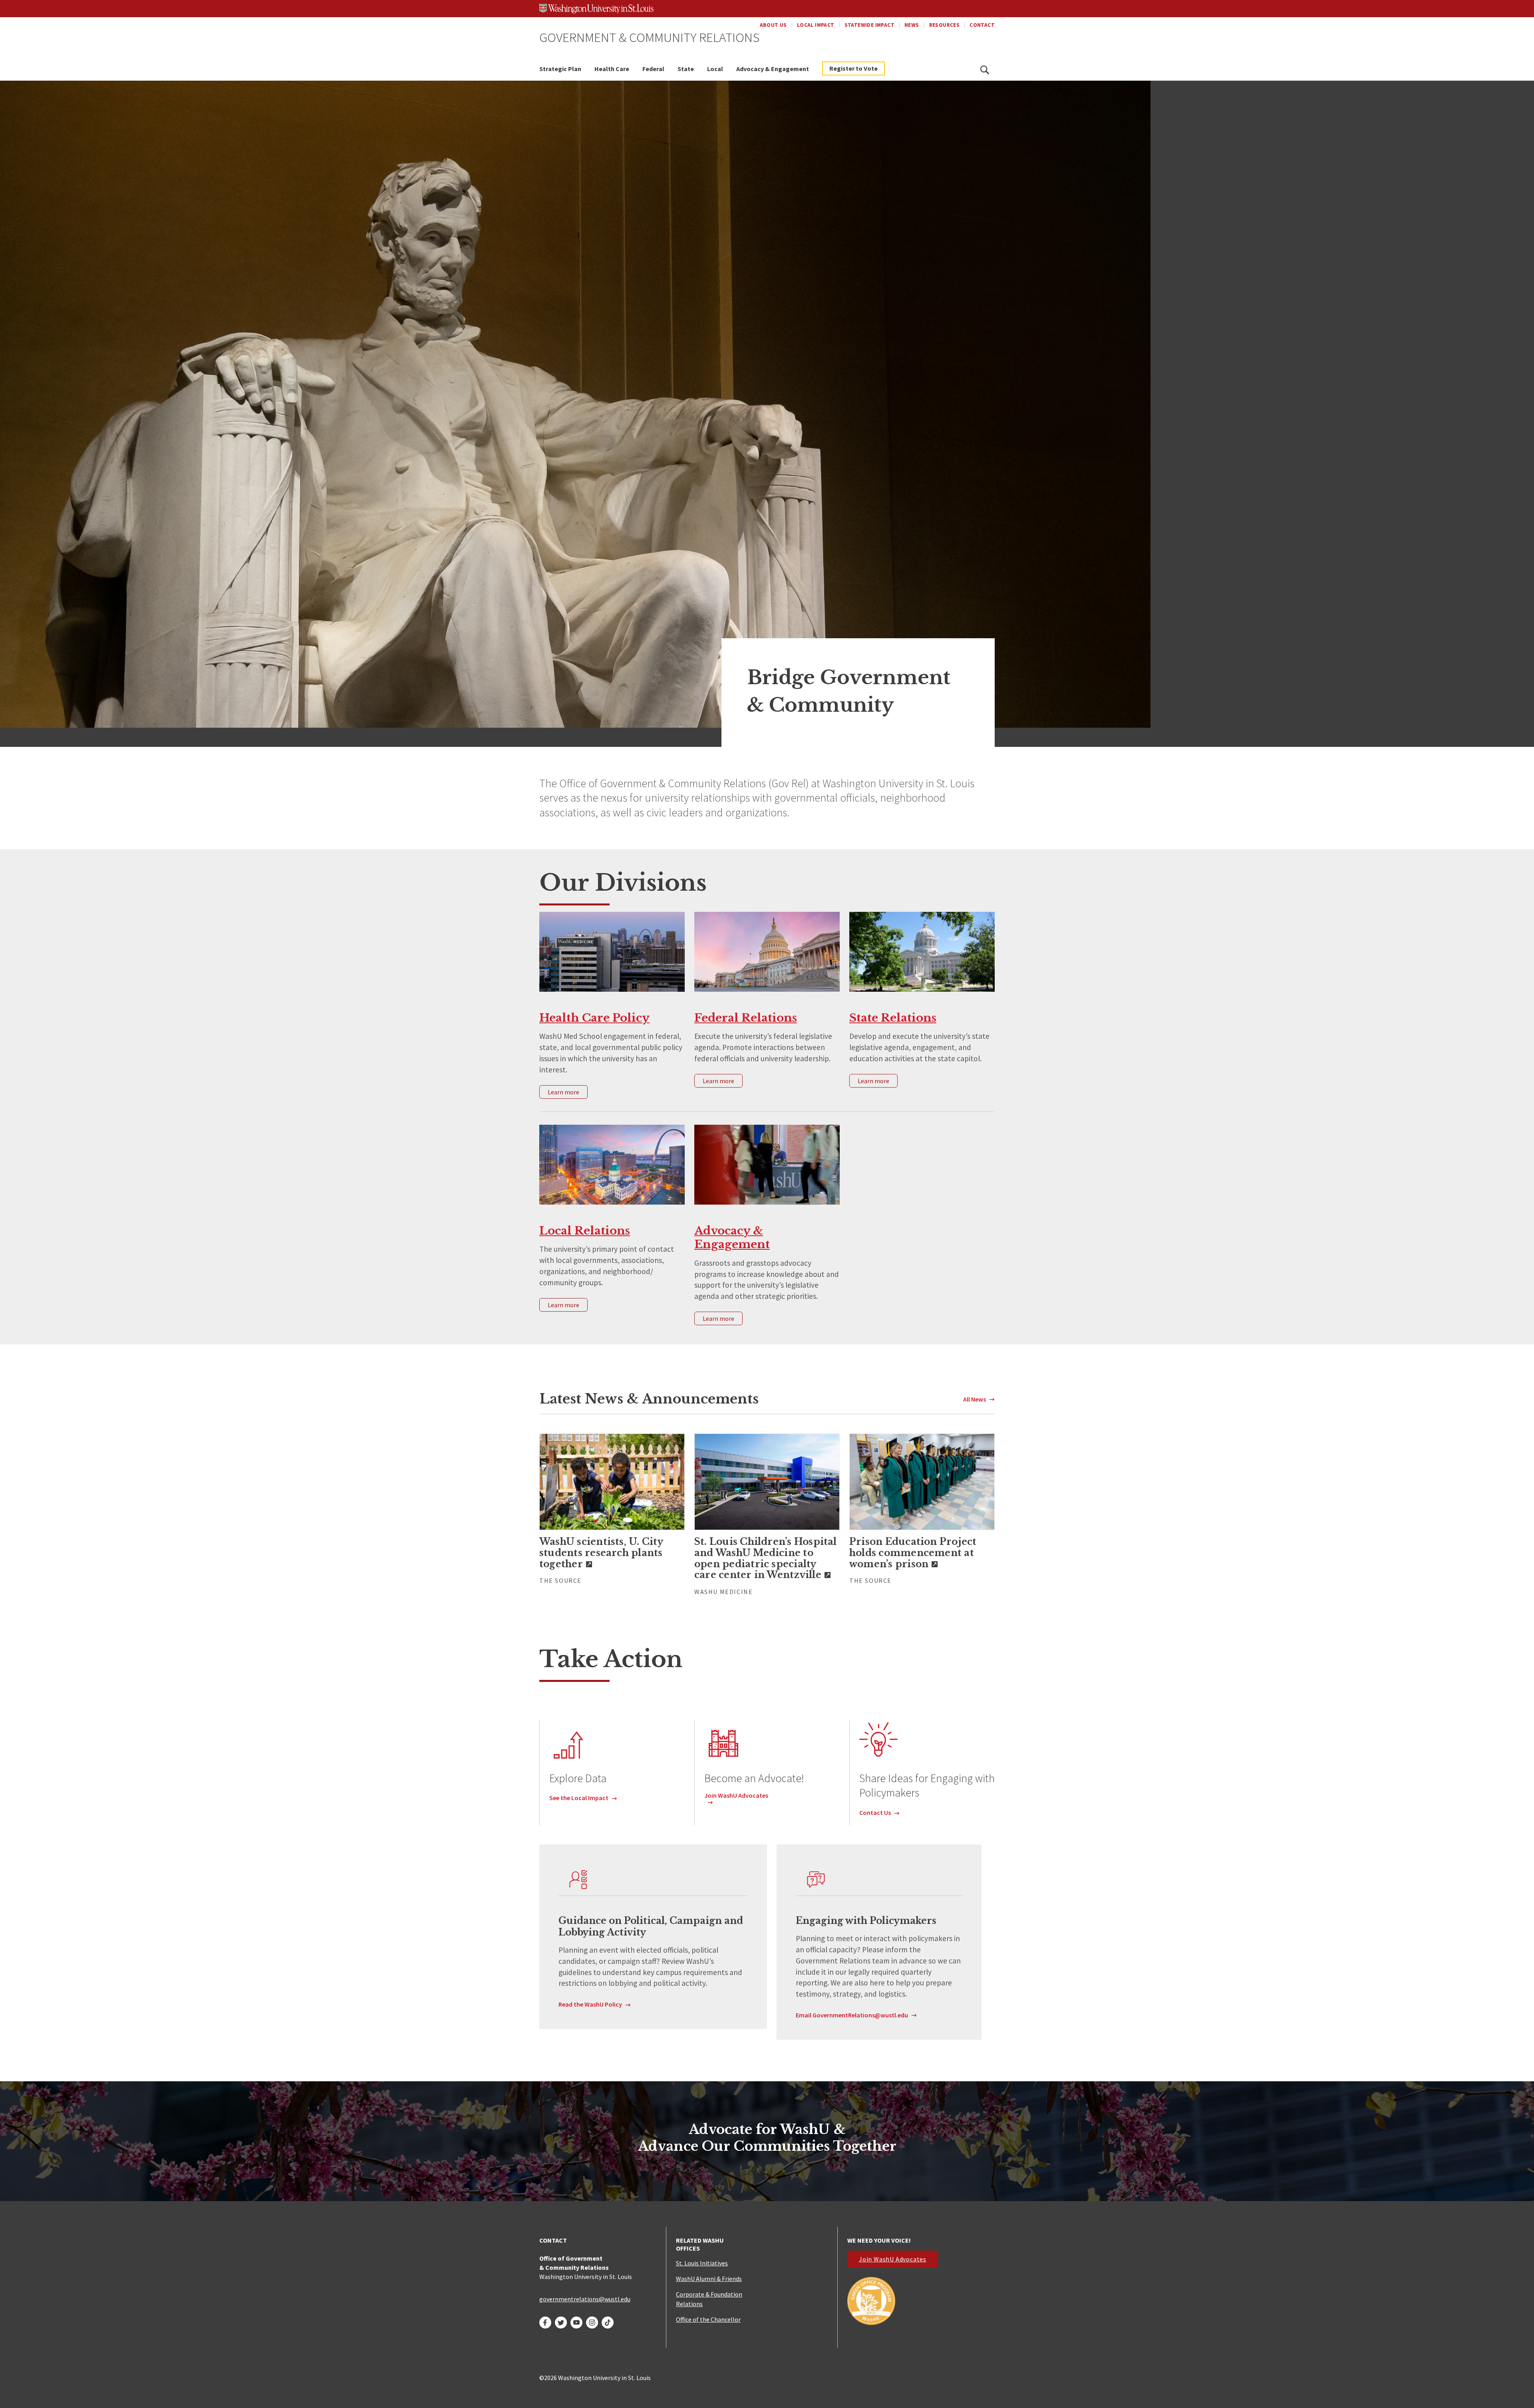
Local (715, 69)
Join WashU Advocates (736, 1795)
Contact (982, 25)
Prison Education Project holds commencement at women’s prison (913, 1553)
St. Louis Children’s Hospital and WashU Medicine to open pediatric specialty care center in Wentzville (766, 1558)
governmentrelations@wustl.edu (585, 2299)
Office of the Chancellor (708, 2319)
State (686, 69)
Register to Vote (853, 68)
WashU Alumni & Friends (709, 2279)
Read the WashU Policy (590, 2004)
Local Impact (816, 25)
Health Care (612, 69)
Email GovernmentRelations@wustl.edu (852, 2015)
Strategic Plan (560, 69)
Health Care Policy (594, 1018)
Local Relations (585, 1231)
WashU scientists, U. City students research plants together (601, 1553)
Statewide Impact (869, 25)
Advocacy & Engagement (773, 69)
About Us (773, 25)
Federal (653, 69)
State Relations (893, 1018)
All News (975, 1399)
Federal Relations (746, 1018)
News (912, 25)
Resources (945, 25)
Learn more (563, 1092)
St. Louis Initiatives (702, 2263)
